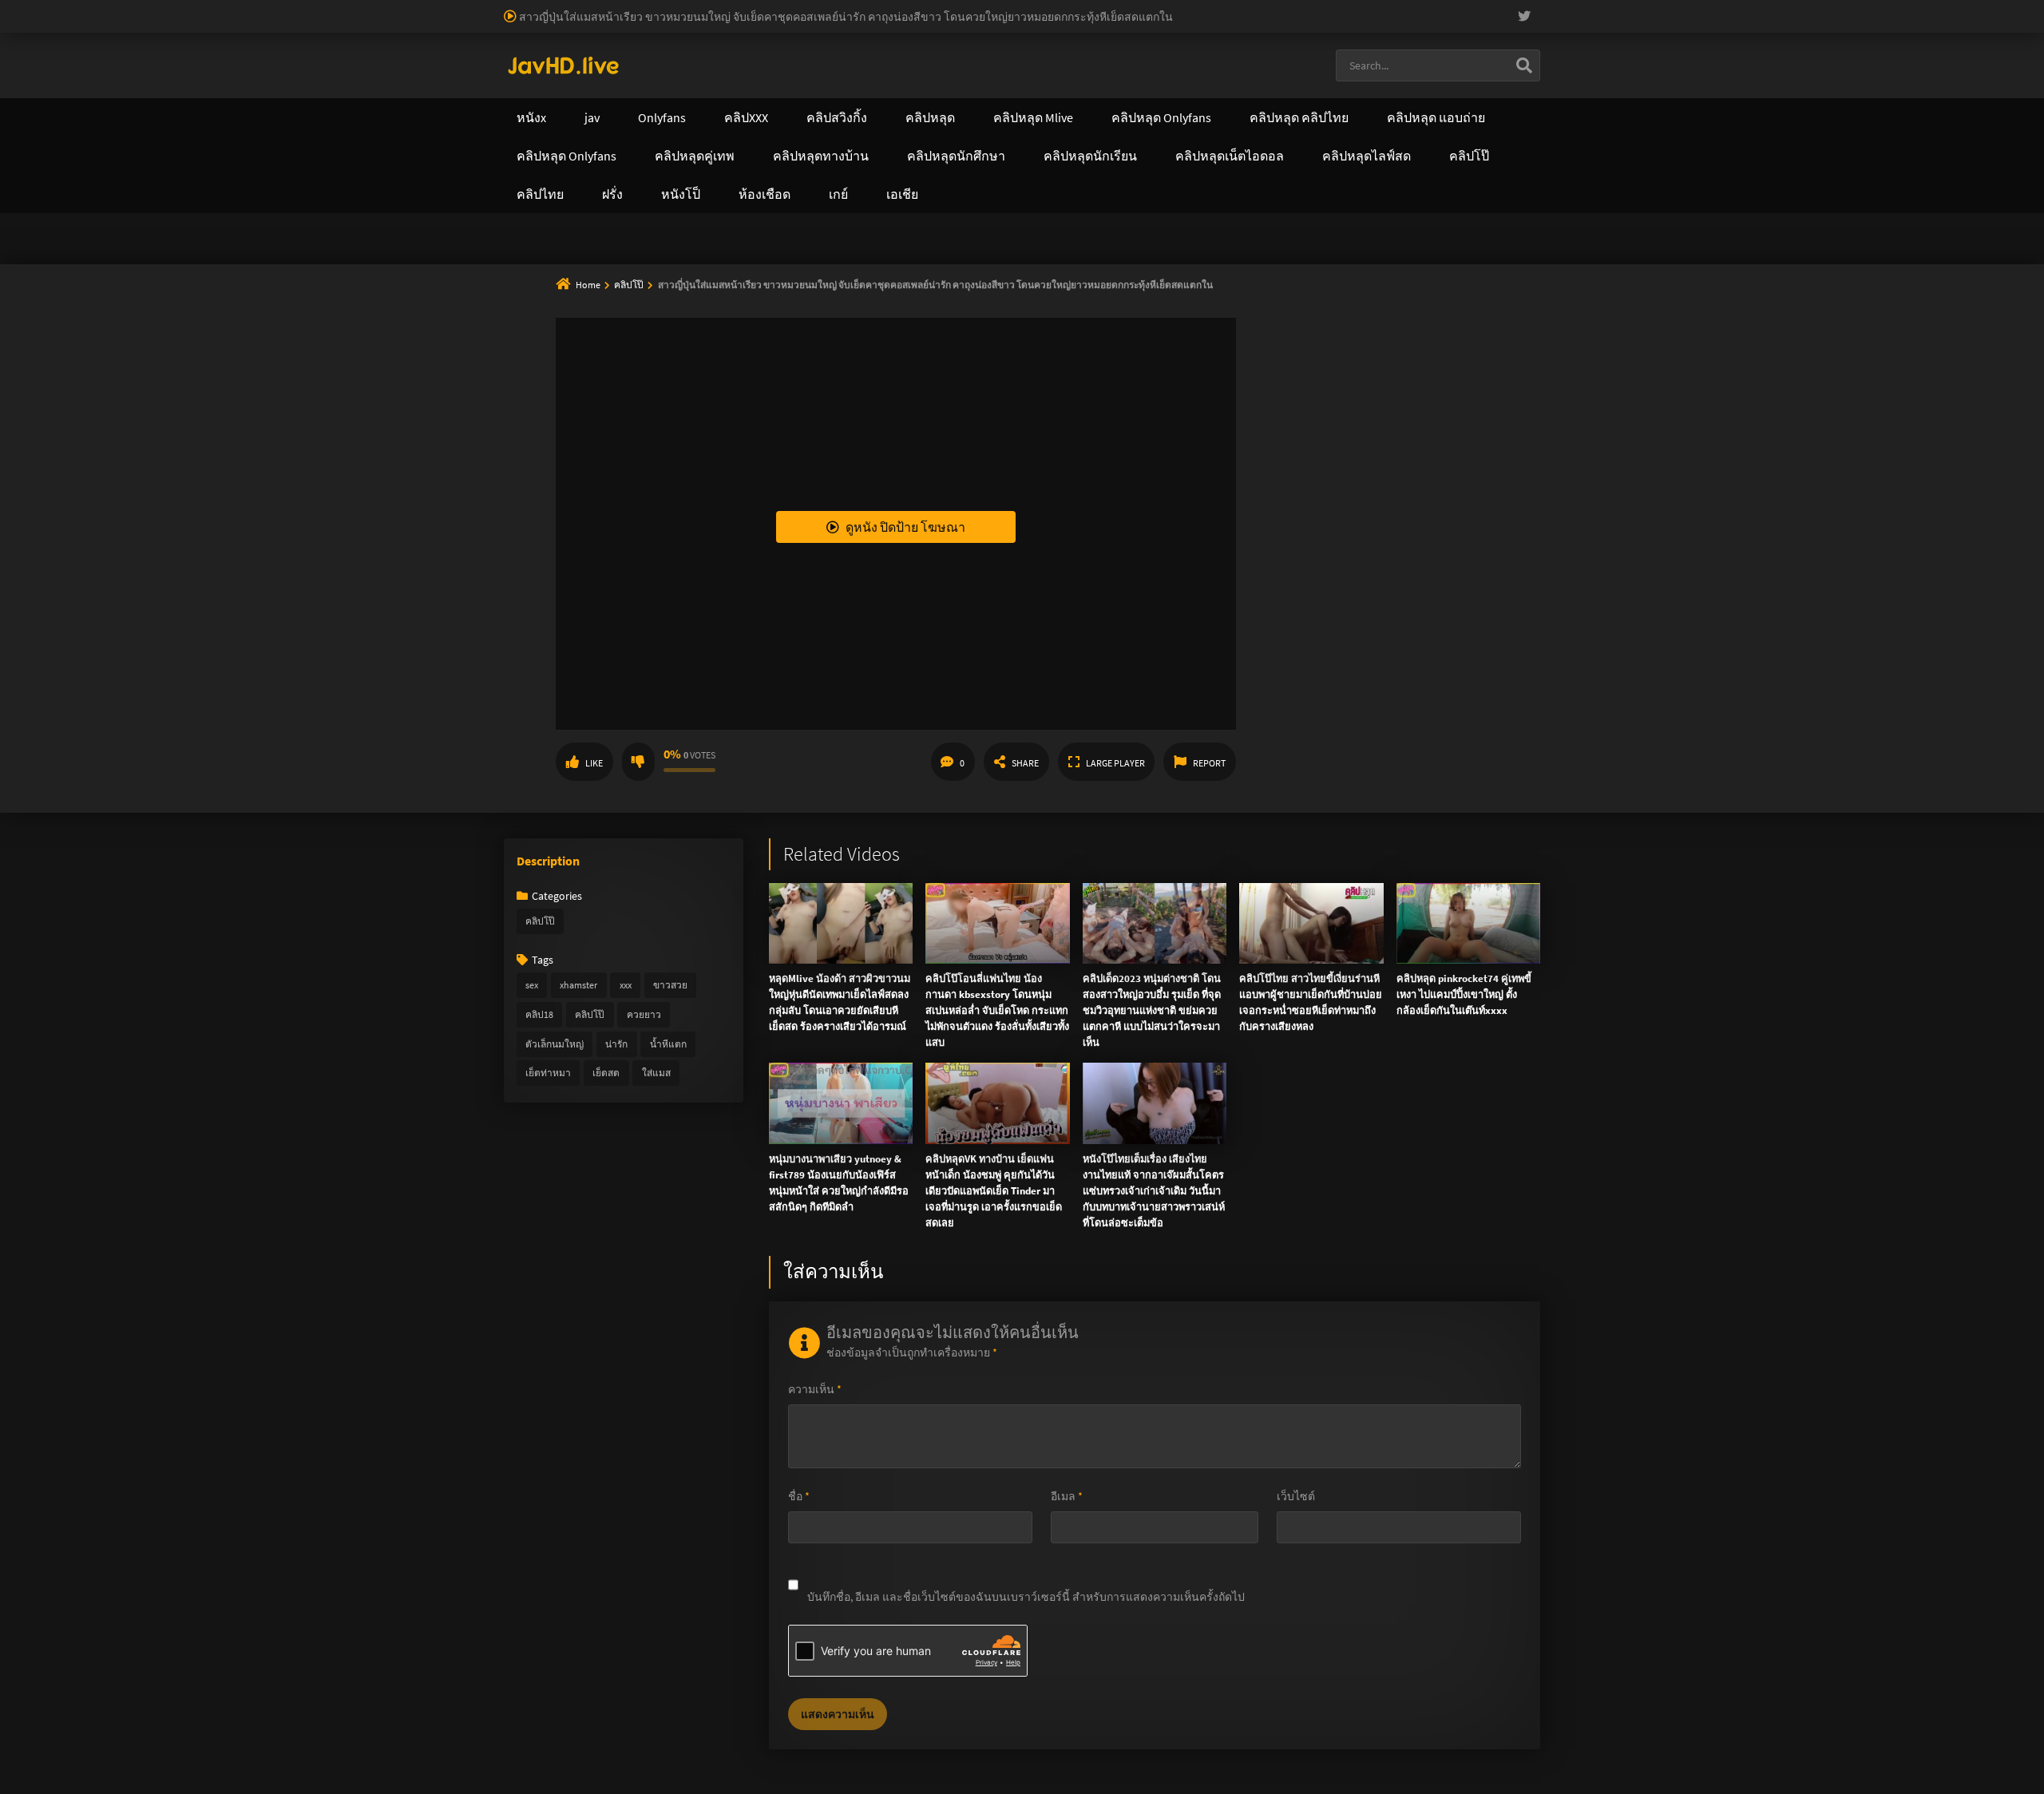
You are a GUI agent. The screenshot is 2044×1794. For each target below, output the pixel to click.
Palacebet (275, 8)
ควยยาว (644, 1014)
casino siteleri (886, 8)
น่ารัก (616, 1044)
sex (532, 985)
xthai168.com (911, 117)
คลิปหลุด (752, 84)
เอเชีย (1307, 84)
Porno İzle (1051, 254)
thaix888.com (616, 184)
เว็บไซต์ (1296, 1496)
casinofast (331, 8)
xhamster (578, 985)
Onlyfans (541, 84)
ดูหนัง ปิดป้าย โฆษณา (905, 527)
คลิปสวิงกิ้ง (646, 84)
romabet (652, 25)
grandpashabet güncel (865, 25)
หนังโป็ (1220, 84)
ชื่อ (799, 1496)
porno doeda (113, 8)
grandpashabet (767, 25)
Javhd (1098, 254)
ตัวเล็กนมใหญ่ (555, 1044)
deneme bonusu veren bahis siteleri (1600, 8)
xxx (626, 985)
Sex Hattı (526, 42)
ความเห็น (815, 1389)
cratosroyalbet (454, 25)
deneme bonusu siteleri (982, 8)
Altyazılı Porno (911, 254)
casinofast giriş (588, 25)
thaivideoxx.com (892, 151)
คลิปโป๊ (630, 285)
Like (594, 763)
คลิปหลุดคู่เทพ (1019, 84)
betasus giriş (188, 25)
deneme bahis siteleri (795, 8)
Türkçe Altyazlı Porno (603, 42)
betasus (245, 25)
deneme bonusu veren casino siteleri (649, 8)
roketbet (702, 25)
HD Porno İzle (986, 254)
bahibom (384, 8)
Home (588, 285)
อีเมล (1067, 1496)
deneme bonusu (1234, 8)
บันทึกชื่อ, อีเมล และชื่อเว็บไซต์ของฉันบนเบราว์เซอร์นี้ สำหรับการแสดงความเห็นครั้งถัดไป (1026, 1597)
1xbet (137, 25)
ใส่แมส (656, 1073)
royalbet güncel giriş (196, 8)
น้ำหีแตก (668, 1044)
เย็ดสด (606, 1073)
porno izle (56, 8)
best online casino (1856, 8)
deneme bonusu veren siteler (483, 8)
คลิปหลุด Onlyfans (878, 84)
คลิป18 (539, 1014)
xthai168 (1141, 254)
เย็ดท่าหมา (548, 1073)
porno (15, 8)
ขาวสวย (670, 985)
